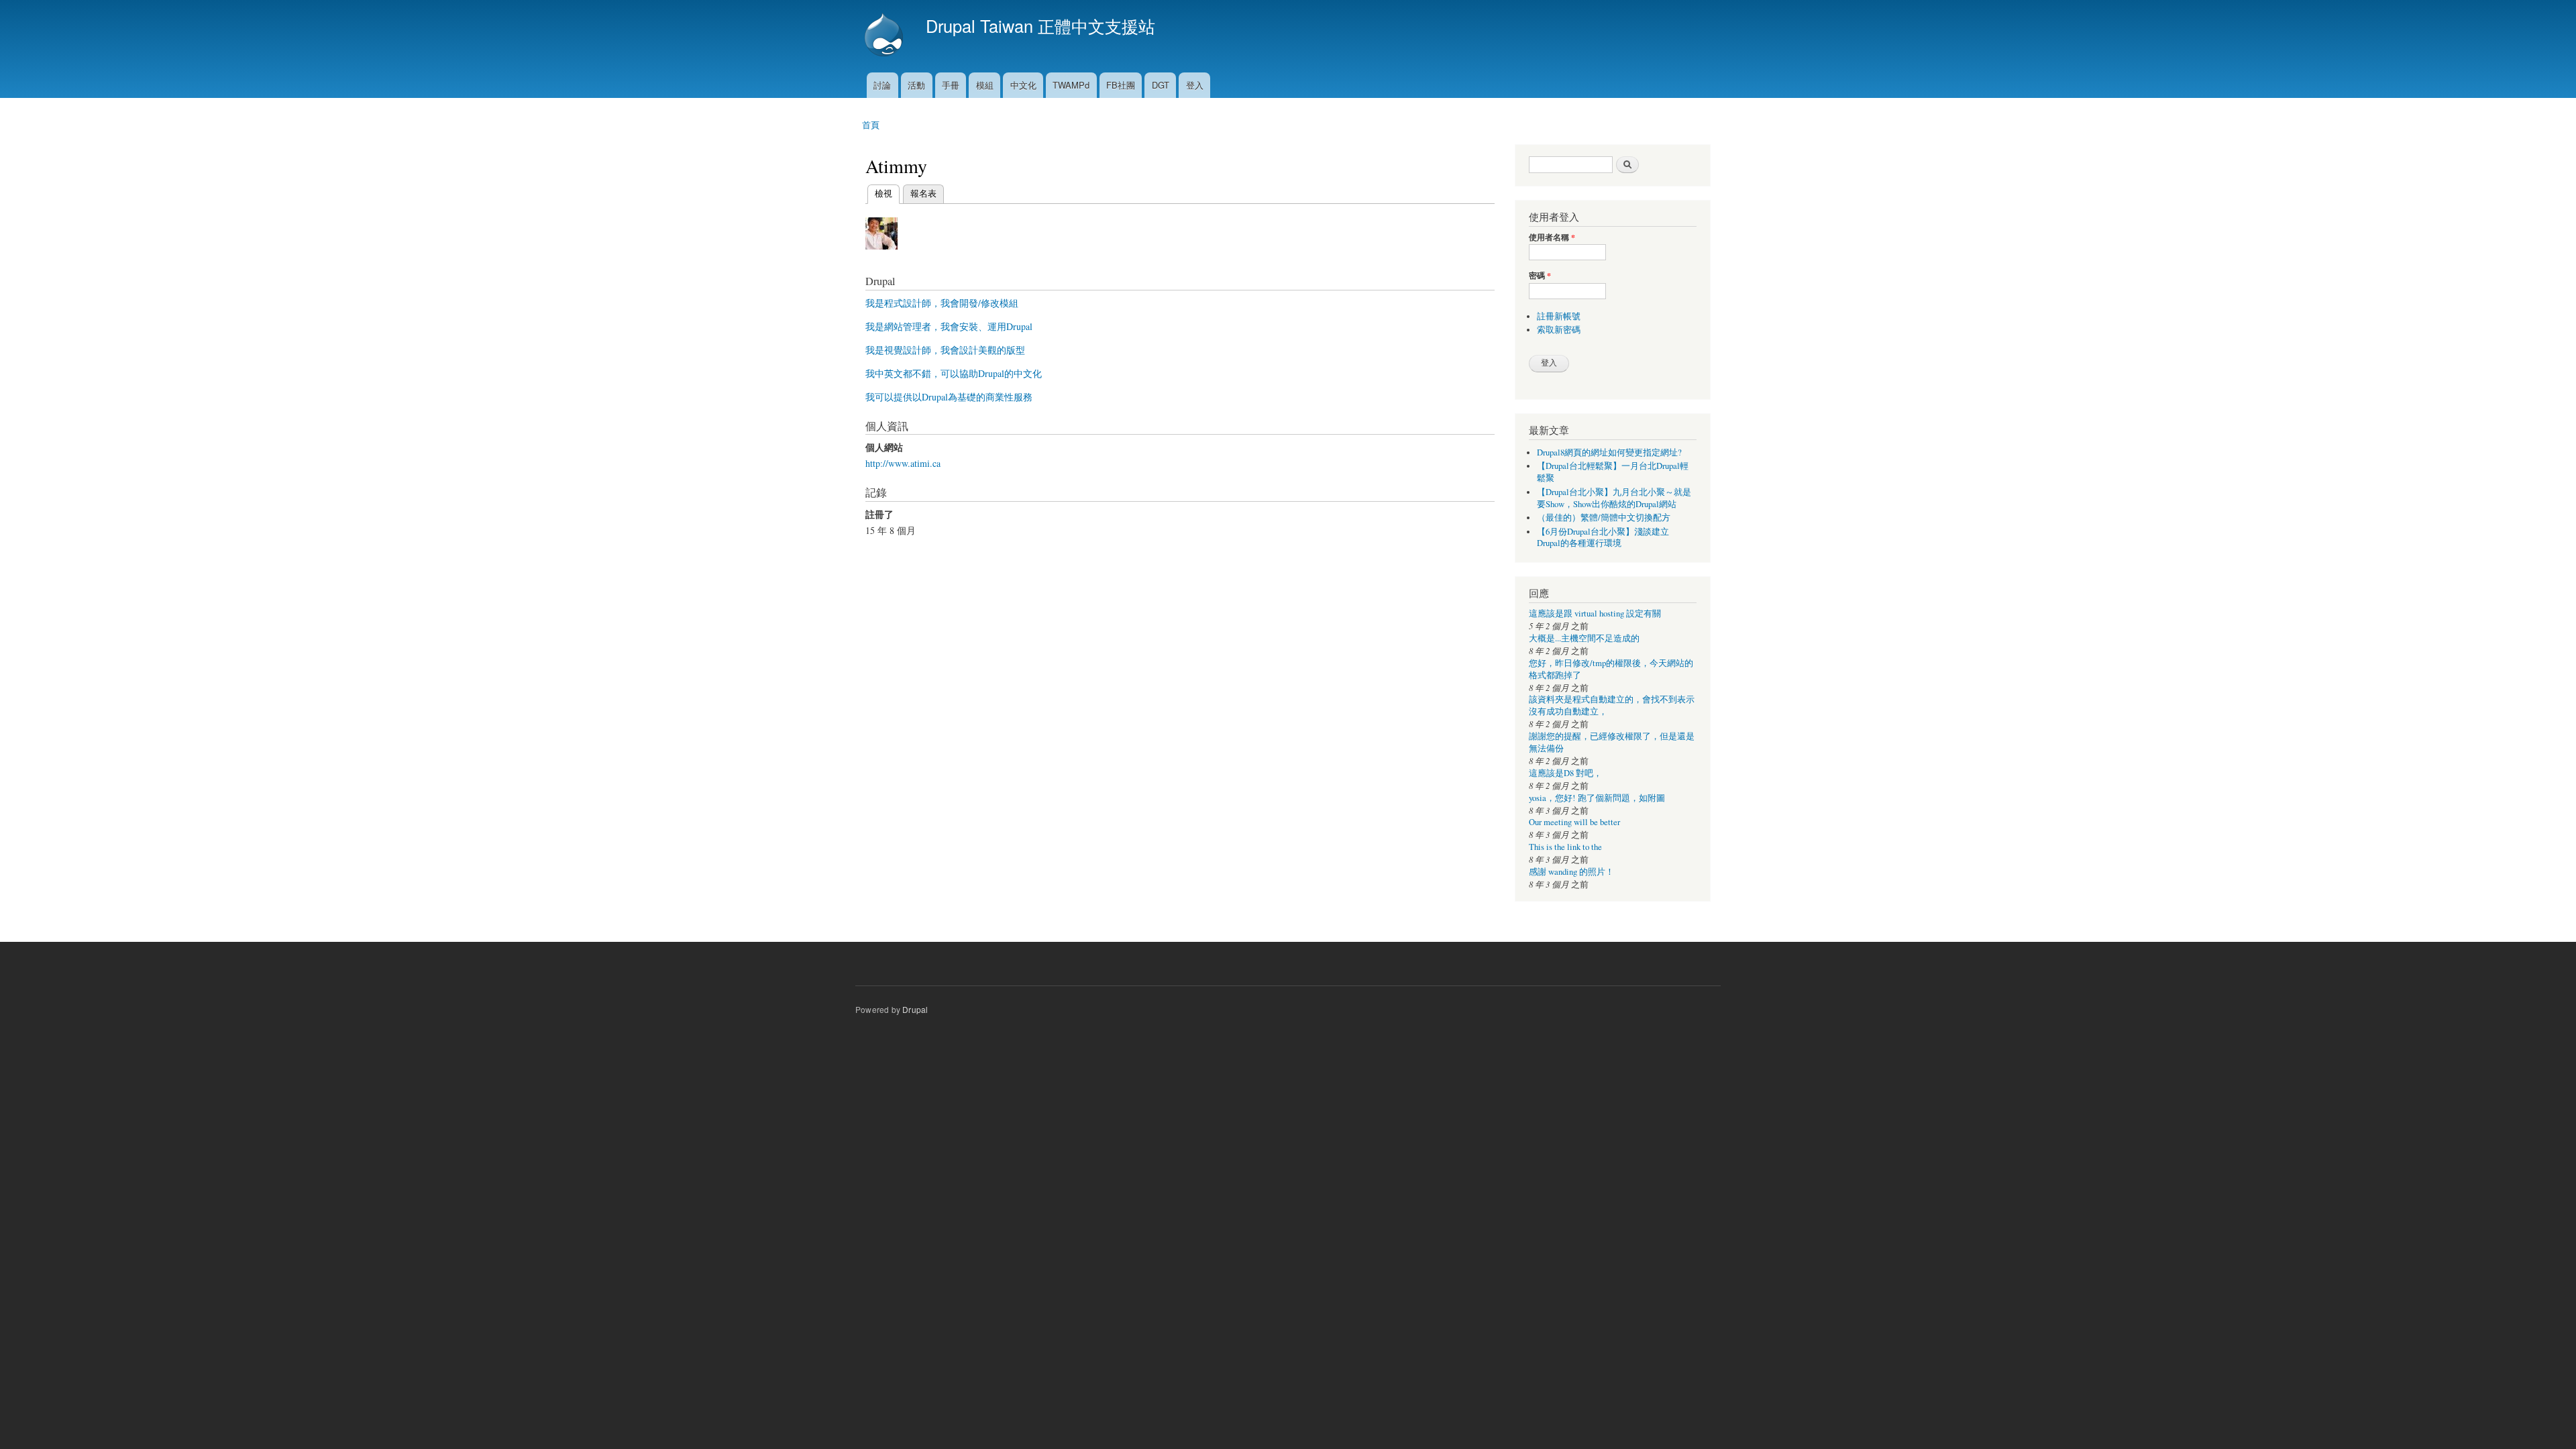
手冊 (951, 85)
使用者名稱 (1552, 237)
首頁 (871, 124)
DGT (1161, 85)
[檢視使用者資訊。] (881, 255)
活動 (916, 85)
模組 (985, 85)
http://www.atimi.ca (903, 463)
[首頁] (885, 36)
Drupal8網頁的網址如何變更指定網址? (1609, 452)
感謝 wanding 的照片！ (1571, 872)
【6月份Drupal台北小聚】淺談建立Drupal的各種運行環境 (1603, 538)
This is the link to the (1565, 847)
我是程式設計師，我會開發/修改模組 (942, 303)
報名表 (923, 193)
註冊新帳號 (1559, 316)
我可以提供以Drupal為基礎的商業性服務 (949, 397)
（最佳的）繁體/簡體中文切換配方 (1604, 518)
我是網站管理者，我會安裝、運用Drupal (949, 326)
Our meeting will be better (1574, 822)
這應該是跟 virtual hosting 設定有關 (1595, 613)
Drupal (915, 1009)
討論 (882, 85)
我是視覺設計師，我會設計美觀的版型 (945, 350)
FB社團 (1121, 85)
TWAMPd (1071, 85)
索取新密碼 (1559, 330)
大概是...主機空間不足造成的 (1584, 638)
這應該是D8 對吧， (1565, 773)
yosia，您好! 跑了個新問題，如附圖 (1597, 798)
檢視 (883, 193)
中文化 (1023, 85)
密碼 (1540, 276)
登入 (1195, 85)
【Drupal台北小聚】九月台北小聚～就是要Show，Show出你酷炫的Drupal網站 (1614, 498)
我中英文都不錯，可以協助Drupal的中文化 (954, 373)
